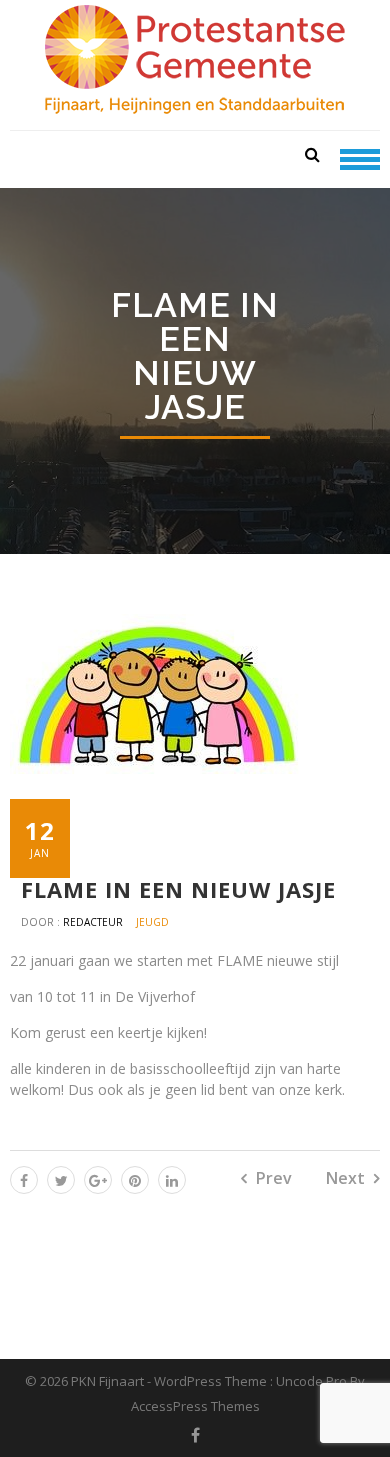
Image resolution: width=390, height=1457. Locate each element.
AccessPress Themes (195, 1406)
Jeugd (152, 922)
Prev (274, 1178)
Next (345, 1178)
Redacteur (94, 922)
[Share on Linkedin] (172, 1180)
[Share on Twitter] (61, 1180)
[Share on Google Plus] (98, 1180)
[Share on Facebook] (24, 1180)
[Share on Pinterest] (135, 1180)
